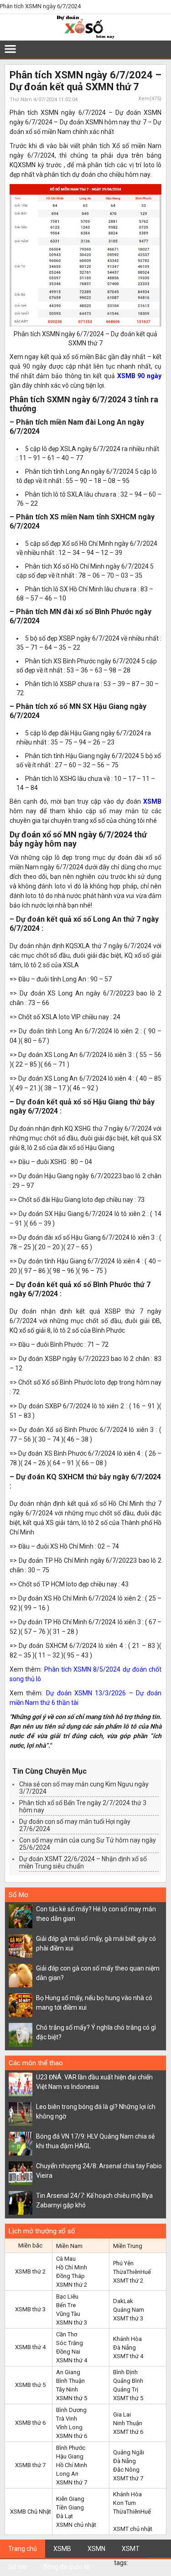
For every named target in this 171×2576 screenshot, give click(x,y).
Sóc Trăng (70, 2343)
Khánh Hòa (127, 2339)
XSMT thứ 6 (128, 2432)
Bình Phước (71, 2448)
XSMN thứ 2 (72, 2285)
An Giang (68, 2372)
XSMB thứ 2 (30, 2271)
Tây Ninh (67, 2389)
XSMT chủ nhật (133, 2529)
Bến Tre (66, 2305)
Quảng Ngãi (129, 2452)
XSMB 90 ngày (139, 376)
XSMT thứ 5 (128, 2398)
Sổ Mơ (18, 1895)
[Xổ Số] (86, 37)
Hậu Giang (70, 2456)
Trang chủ (23, 2549)
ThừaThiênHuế (132, 2272)
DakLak (123, 2301)
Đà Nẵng (124, 2348)
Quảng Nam (129, 2310)
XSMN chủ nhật (76, 2525)
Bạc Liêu (67, 2296)
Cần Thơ (67, 2334)
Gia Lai (122, 2414)
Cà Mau (66, 2259)
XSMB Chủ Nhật (31, 2512)
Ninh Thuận (128, 2423)
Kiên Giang (70, 2499)
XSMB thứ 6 (30, 2423)
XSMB (152, 801)
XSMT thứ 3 (128, 2318)
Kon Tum (124, 2503)
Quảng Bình (128, 2381)
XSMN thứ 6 (72, 2436)
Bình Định (125, 2372)
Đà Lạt (65, 2516)
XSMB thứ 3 (30, 2309)
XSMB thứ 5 (30, 2385)
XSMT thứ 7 (128, 2478)
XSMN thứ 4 (72, 2360)
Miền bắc (30, 2245)
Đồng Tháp (70, 2276)
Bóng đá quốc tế (66, 2567)
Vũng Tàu (68, 2314)
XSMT (131, 2549)
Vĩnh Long (69, 2427)
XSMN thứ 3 (72, 2322)
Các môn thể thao (36, 2063)
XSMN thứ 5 (72, 2398)
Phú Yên (123, 2263)
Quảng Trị (126, 2389)
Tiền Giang (70, 2507)
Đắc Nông (126, 2470)
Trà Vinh (67, 2419)
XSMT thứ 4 (128, 2356)
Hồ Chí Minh (72, 2267)
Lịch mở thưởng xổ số (42, 2231)
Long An (67, 2474)
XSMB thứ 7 (30, 2465)
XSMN (96, 2549)
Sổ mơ (18, 2567)
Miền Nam (69, 2246)
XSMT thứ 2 (128, 2281)
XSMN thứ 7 (72, 2482)
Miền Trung (128, 2246)
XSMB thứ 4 (30, 2347)
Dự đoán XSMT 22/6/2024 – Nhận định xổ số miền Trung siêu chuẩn (83, 1863)
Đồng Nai (68, 2352)
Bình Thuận (70, 2381)
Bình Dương (71, 2410)
